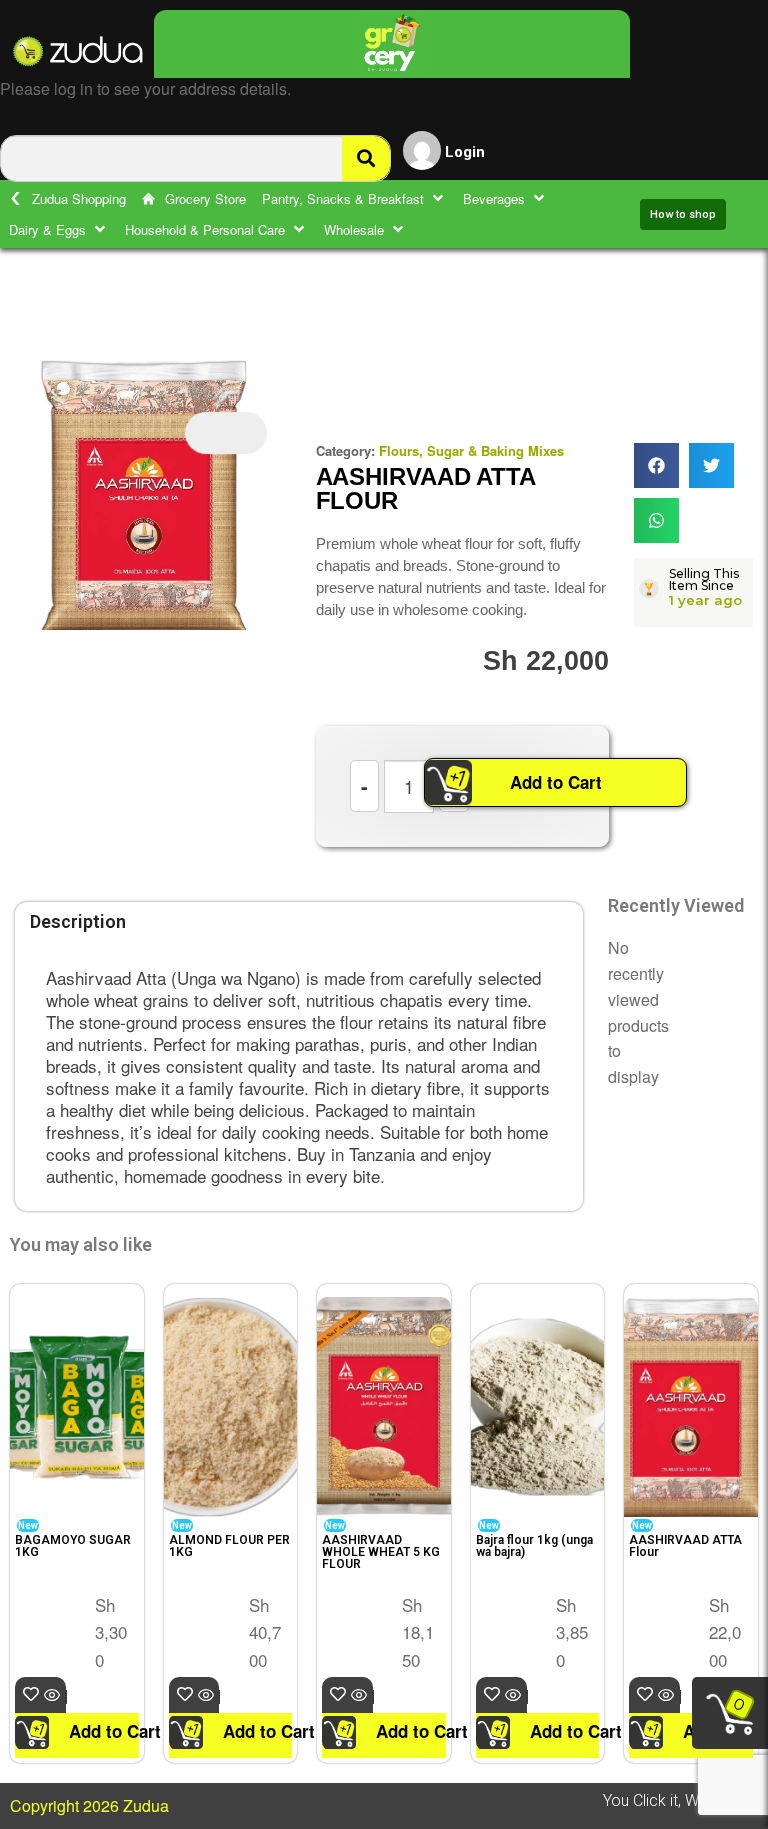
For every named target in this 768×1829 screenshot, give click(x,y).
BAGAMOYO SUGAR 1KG (73, 1546)
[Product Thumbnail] (226, 433)
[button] (354, 198)
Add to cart (65, 1695)
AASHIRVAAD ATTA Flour (685, 1546)
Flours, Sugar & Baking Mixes (471, 450)
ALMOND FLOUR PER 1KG (229, 1546)
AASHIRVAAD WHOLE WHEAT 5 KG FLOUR (381, 1552)
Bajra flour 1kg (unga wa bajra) (534, 1546)
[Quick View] (54, 1695)
